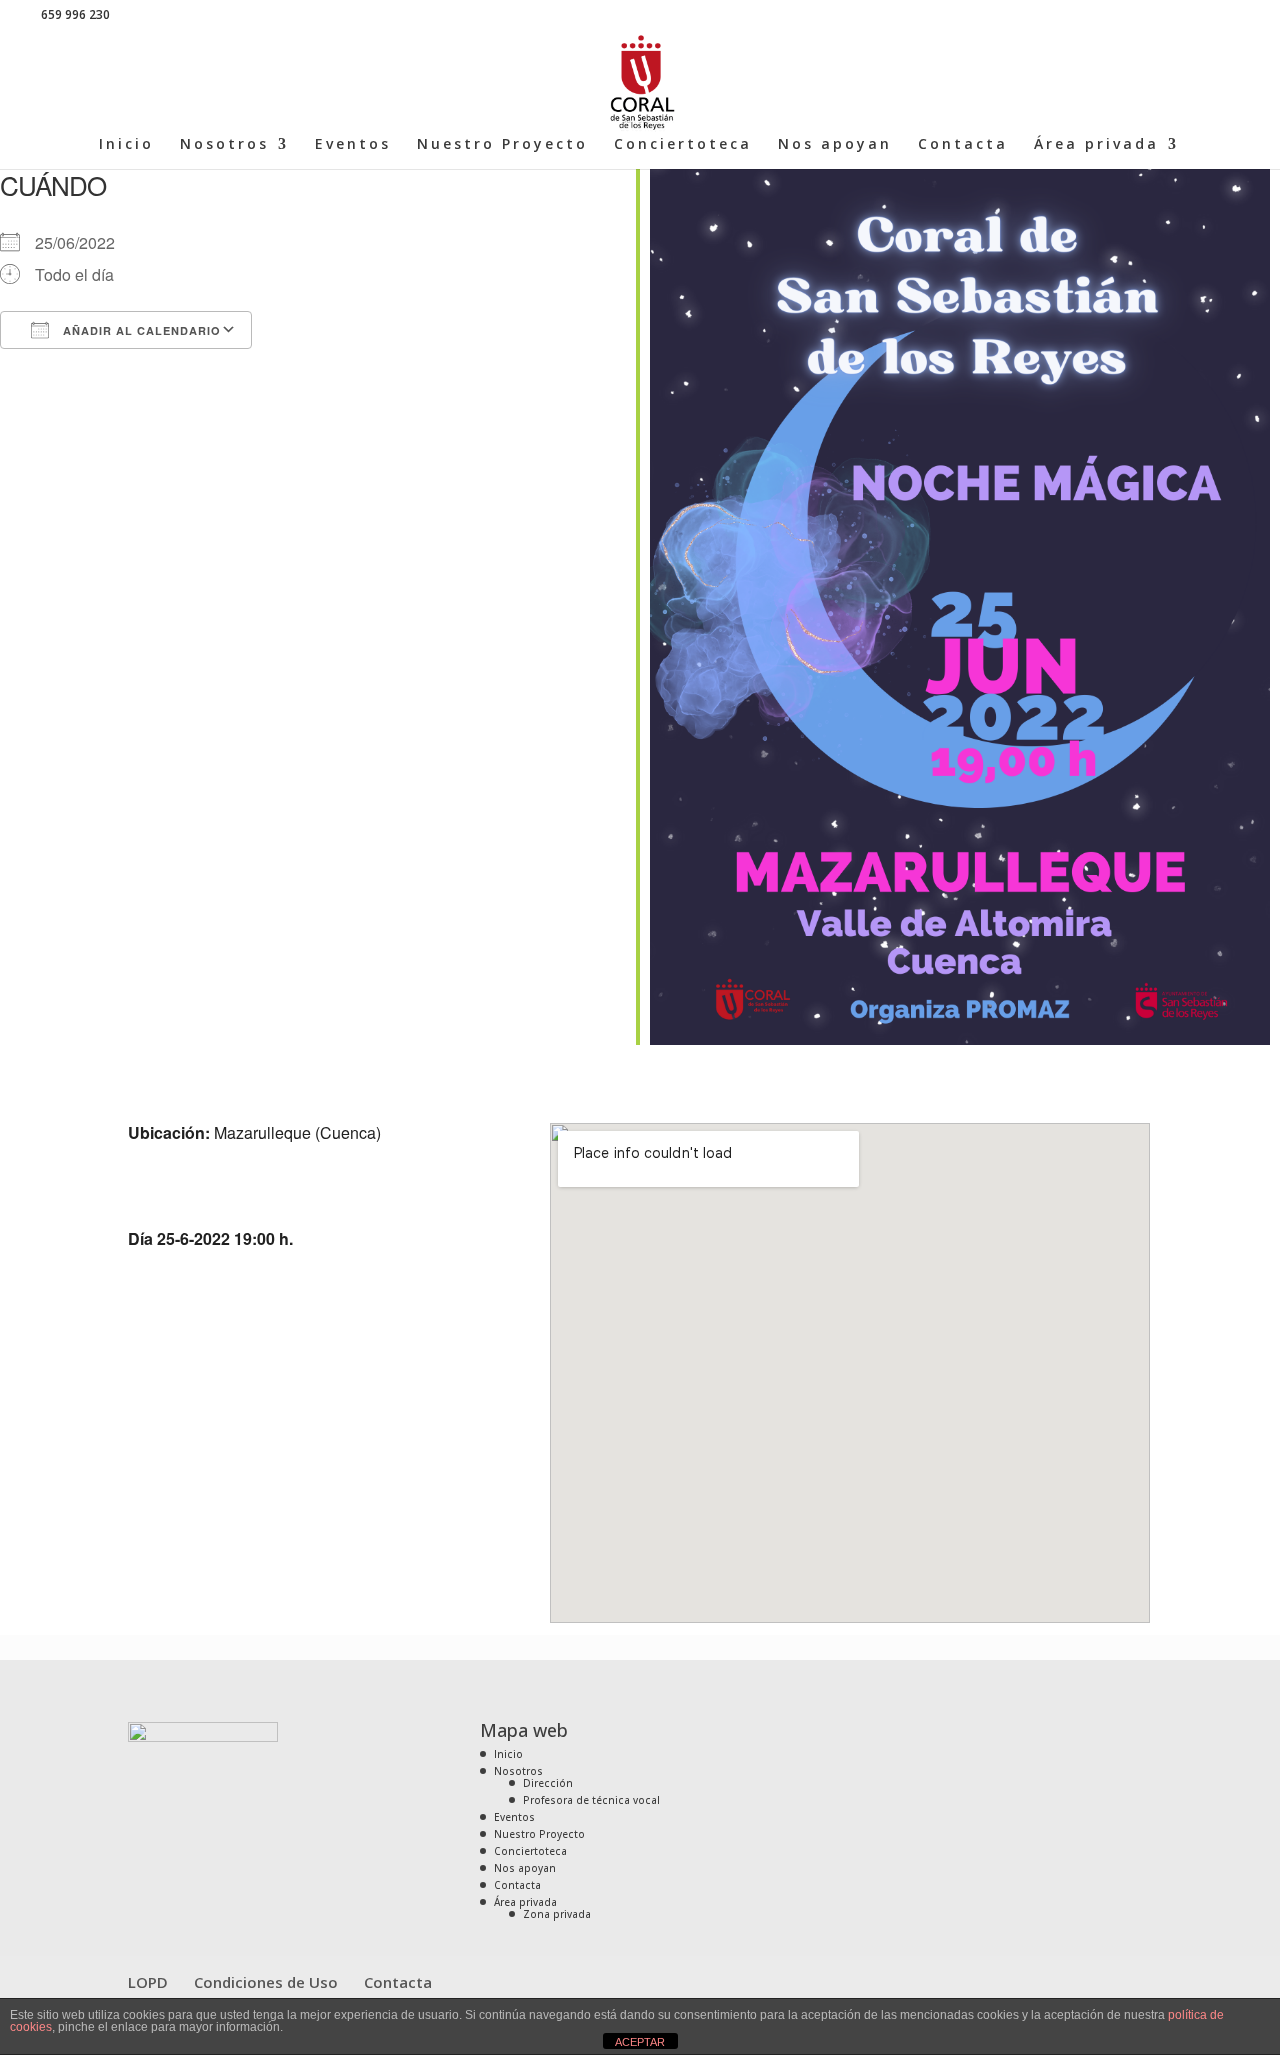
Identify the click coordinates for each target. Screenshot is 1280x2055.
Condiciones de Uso (266, 1982)
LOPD (148, 1982)
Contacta (963, 145)
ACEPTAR (640, 2042)
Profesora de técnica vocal (591, 1800)
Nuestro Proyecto (502, 145)
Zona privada (557, 1914)
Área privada (1096, 145)
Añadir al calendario (140, 330)
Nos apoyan (835, 145)
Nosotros (224, 145)
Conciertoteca (683, 145)
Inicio (126, 145)
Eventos (353, 145)
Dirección (548, 1783)
